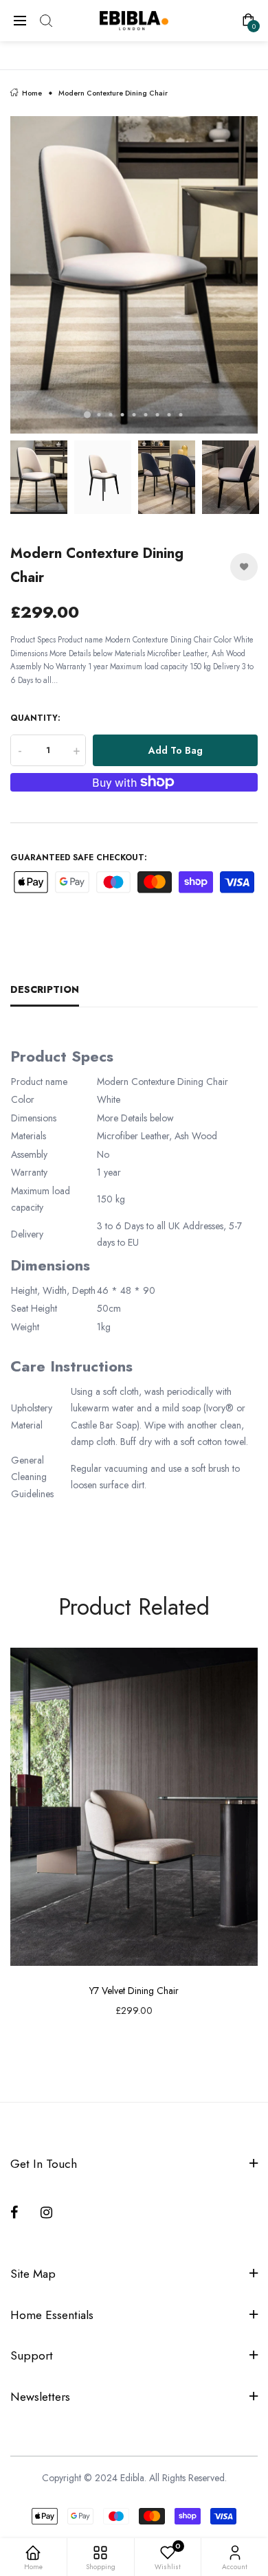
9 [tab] (181, 415)
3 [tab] (111, 415)
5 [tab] (134, 415)
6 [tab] (146, 415)
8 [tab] (169, 415)
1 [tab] (87, 415)
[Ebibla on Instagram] (47, 2213)
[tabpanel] (134, 275)
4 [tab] (123, 415)
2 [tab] (99, 415)
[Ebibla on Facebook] (17, 2213)
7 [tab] (158, 415)
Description (45, 989)
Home (32, 93)
